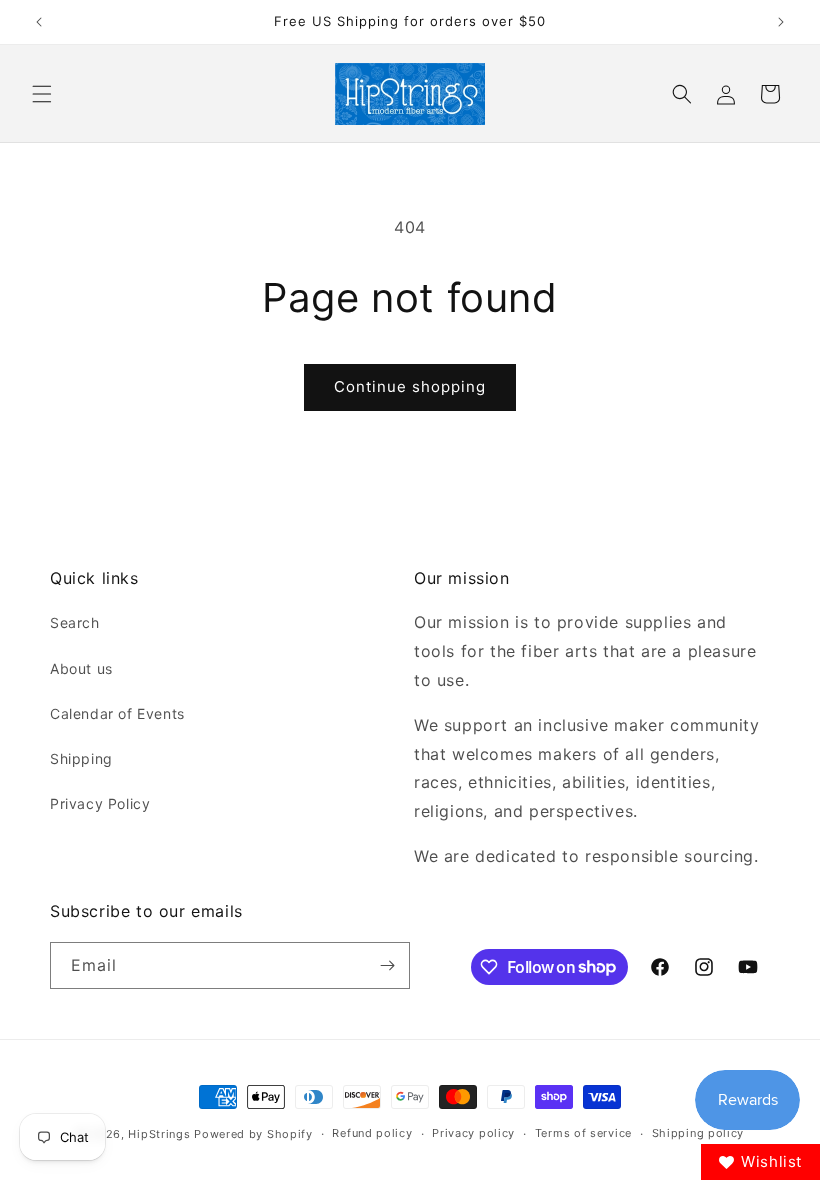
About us (81, 668)
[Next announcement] (781, 22)
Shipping (81, 758)
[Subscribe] (387, 965)
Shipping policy (698, 1133)
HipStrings (159, 1134)
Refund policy (372, 1133)
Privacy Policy (100, 803)
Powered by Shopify (253, 1134)
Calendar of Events (117, 713)
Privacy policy (473, 1133)
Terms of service (583, 1133)
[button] (42, 94)
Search (75, 622)
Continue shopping (410, 386)
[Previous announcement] (39, 22)
